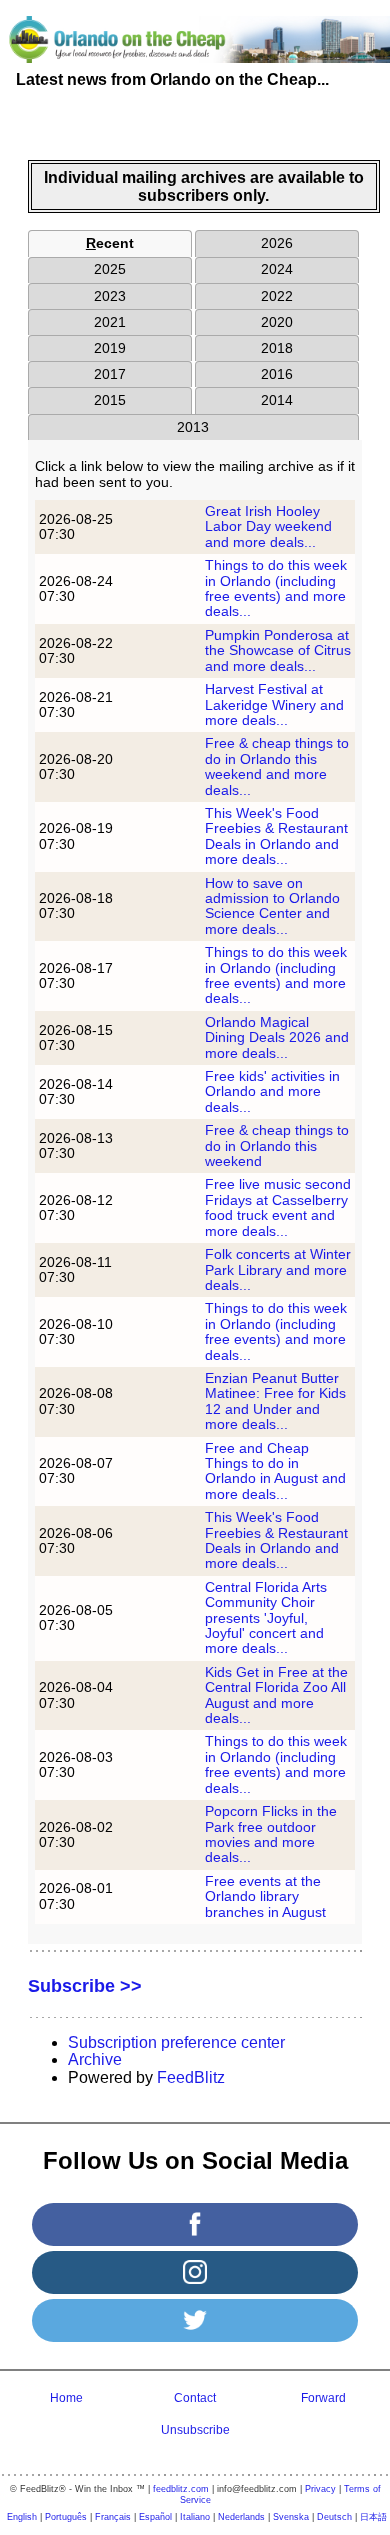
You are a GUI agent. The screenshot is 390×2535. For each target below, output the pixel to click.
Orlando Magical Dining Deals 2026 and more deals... (277, 1037)
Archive (95, 2059)
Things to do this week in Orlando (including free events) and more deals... (276, 588)
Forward (323, 2398)
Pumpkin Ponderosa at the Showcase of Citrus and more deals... (278, 650)
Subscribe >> (85, 1986)
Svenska (291, 2517)
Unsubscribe (195, 2430)
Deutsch (334, 2517)
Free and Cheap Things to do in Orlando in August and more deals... (275, 1471)
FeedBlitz (191, 2077)
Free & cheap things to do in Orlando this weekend (277, 1145)
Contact (195, 2398)
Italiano (195, 2517)
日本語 (373, 2517)
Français (113, 2517)
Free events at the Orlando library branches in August (265, 1896)
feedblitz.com (181, 2489)
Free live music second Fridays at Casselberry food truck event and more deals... (278, 1207)
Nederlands (241, 2517)
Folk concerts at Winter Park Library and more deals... (278, 1269)
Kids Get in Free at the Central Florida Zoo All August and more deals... (276, 1695)
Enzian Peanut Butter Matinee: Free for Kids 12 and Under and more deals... (275, 1401)
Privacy (320, 2489)
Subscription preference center (176, 2042)
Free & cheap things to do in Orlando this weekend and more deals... (277, 766)
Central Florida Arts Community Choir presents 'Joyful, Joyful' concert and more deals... (266, 1618)
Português (66, 2517)
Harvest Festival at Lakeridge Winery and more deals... (274, 704)
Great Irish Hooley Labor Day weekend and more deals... (268, 526)
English (22, 2517)
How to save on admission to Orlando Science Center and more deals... (272, 906)
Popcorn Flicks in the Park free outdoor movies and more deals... (271, 1834)
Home (66, 2398)
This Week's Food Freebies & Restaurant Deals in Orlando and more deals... (276, 836)
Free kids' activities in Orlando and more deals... (272, 1091)
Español (155, 2517)
